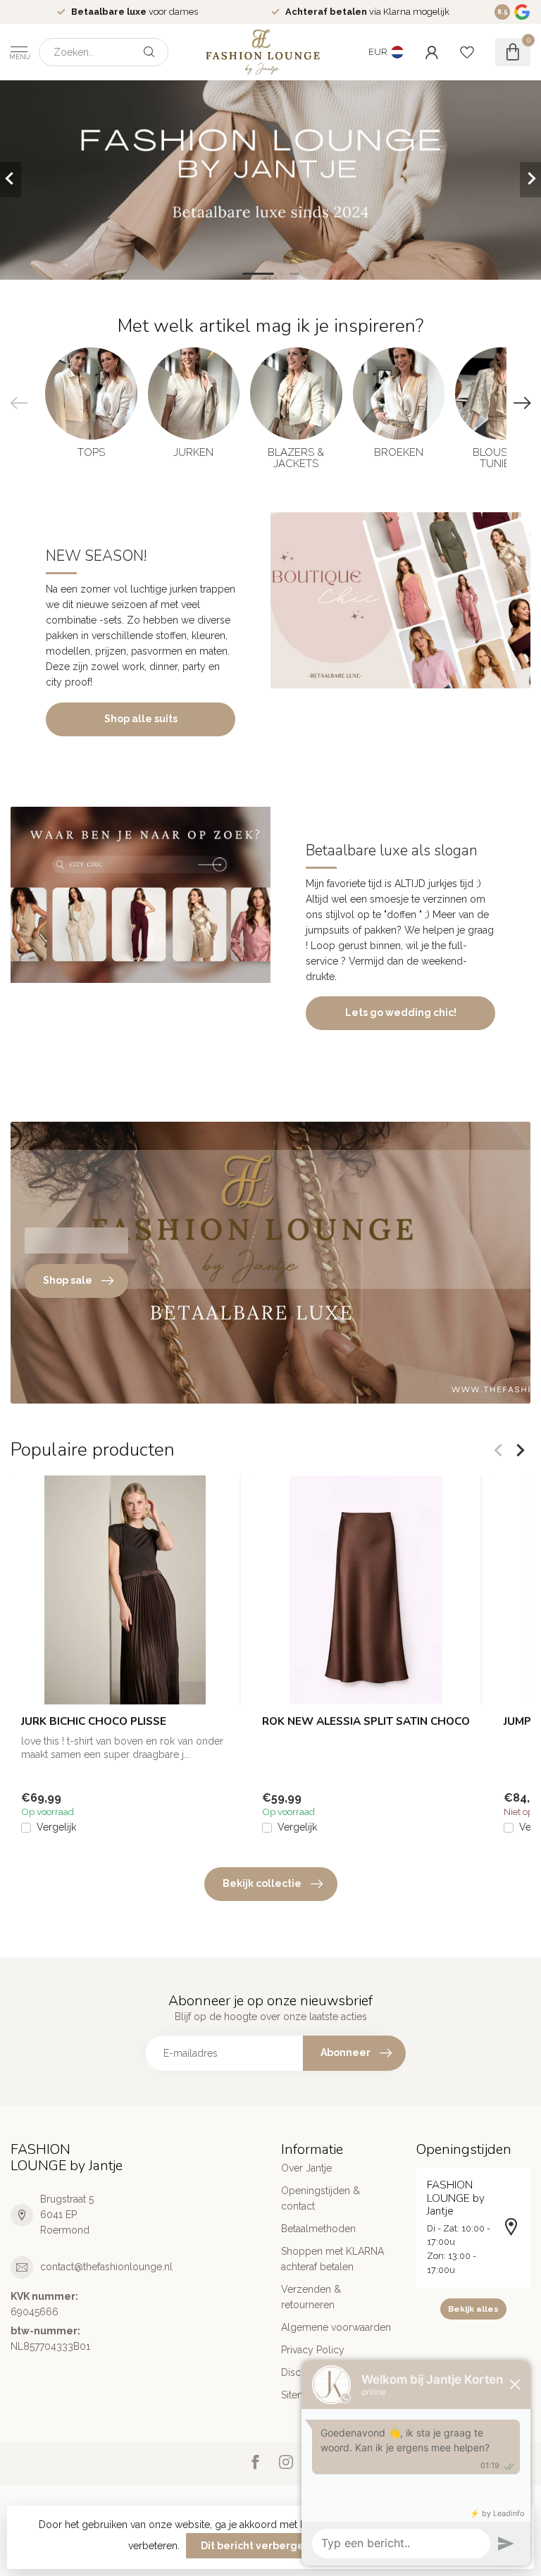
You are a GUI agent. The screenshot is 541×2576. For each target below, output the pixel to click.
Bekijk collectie (262, 1883)
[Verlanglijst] (467, 52)
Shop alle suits (141, 719)
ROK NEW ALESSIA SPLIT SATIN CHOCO (366, 1721)
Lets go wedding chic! (401, 1013)
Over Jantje (306, 2168)
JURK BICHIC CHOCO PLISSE (94, 1721)
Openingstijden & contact (321, 2198)
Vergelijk (56, 1827)
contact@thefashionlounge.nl (106, 2267)
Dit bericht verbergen (256, 2546)
